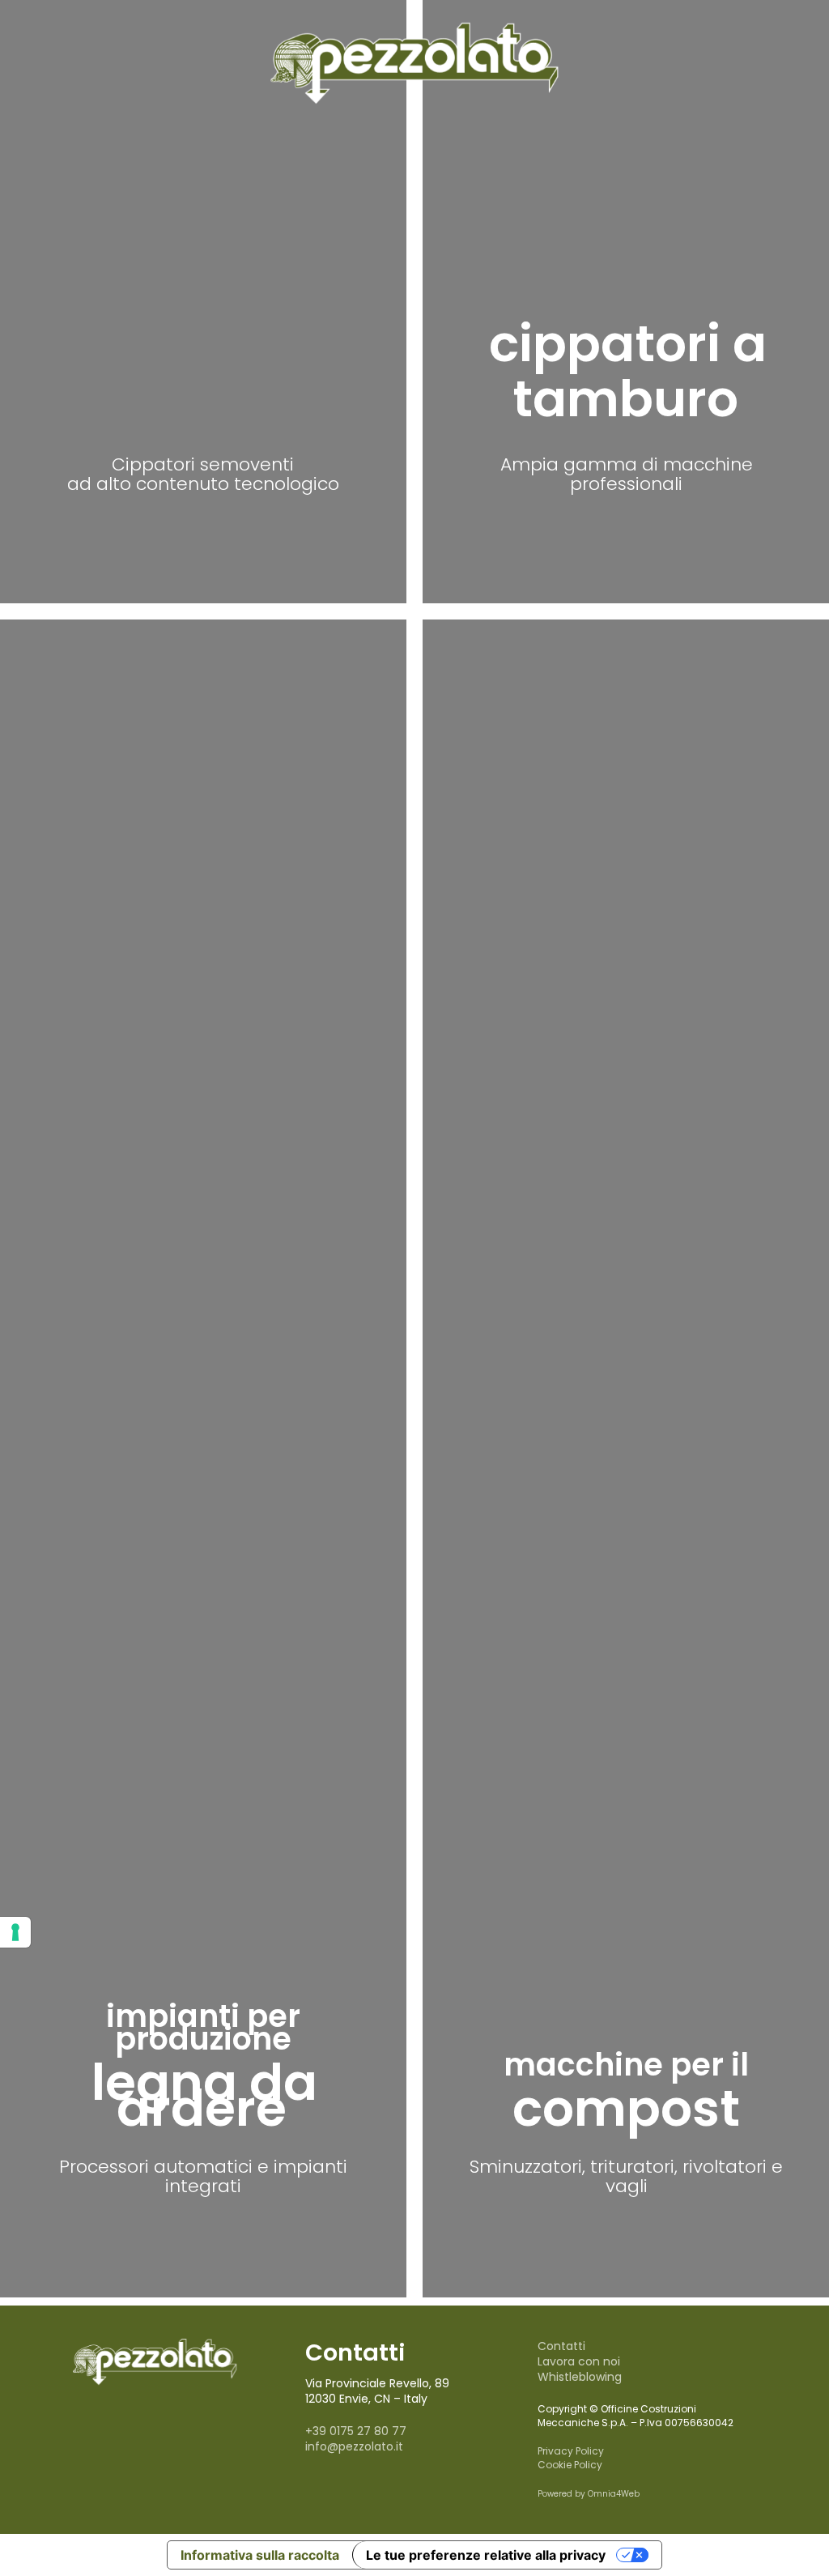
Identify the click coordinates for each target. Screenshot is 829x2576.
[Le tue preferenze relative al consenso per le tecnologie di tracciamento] (15, 1932)
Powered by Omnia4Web (589, 2494)
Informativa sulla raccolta (260, 2555)
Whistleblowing (580, 2377)
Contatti (561, 2346)
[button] (203, 535)
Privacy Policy (571, 2451)
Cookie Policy (570, 2465)
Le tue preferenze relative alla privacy (486, 2555)
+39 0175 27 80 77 (356, 2431)
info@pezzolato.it (354, 2446)
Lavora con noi (579, 2361)
